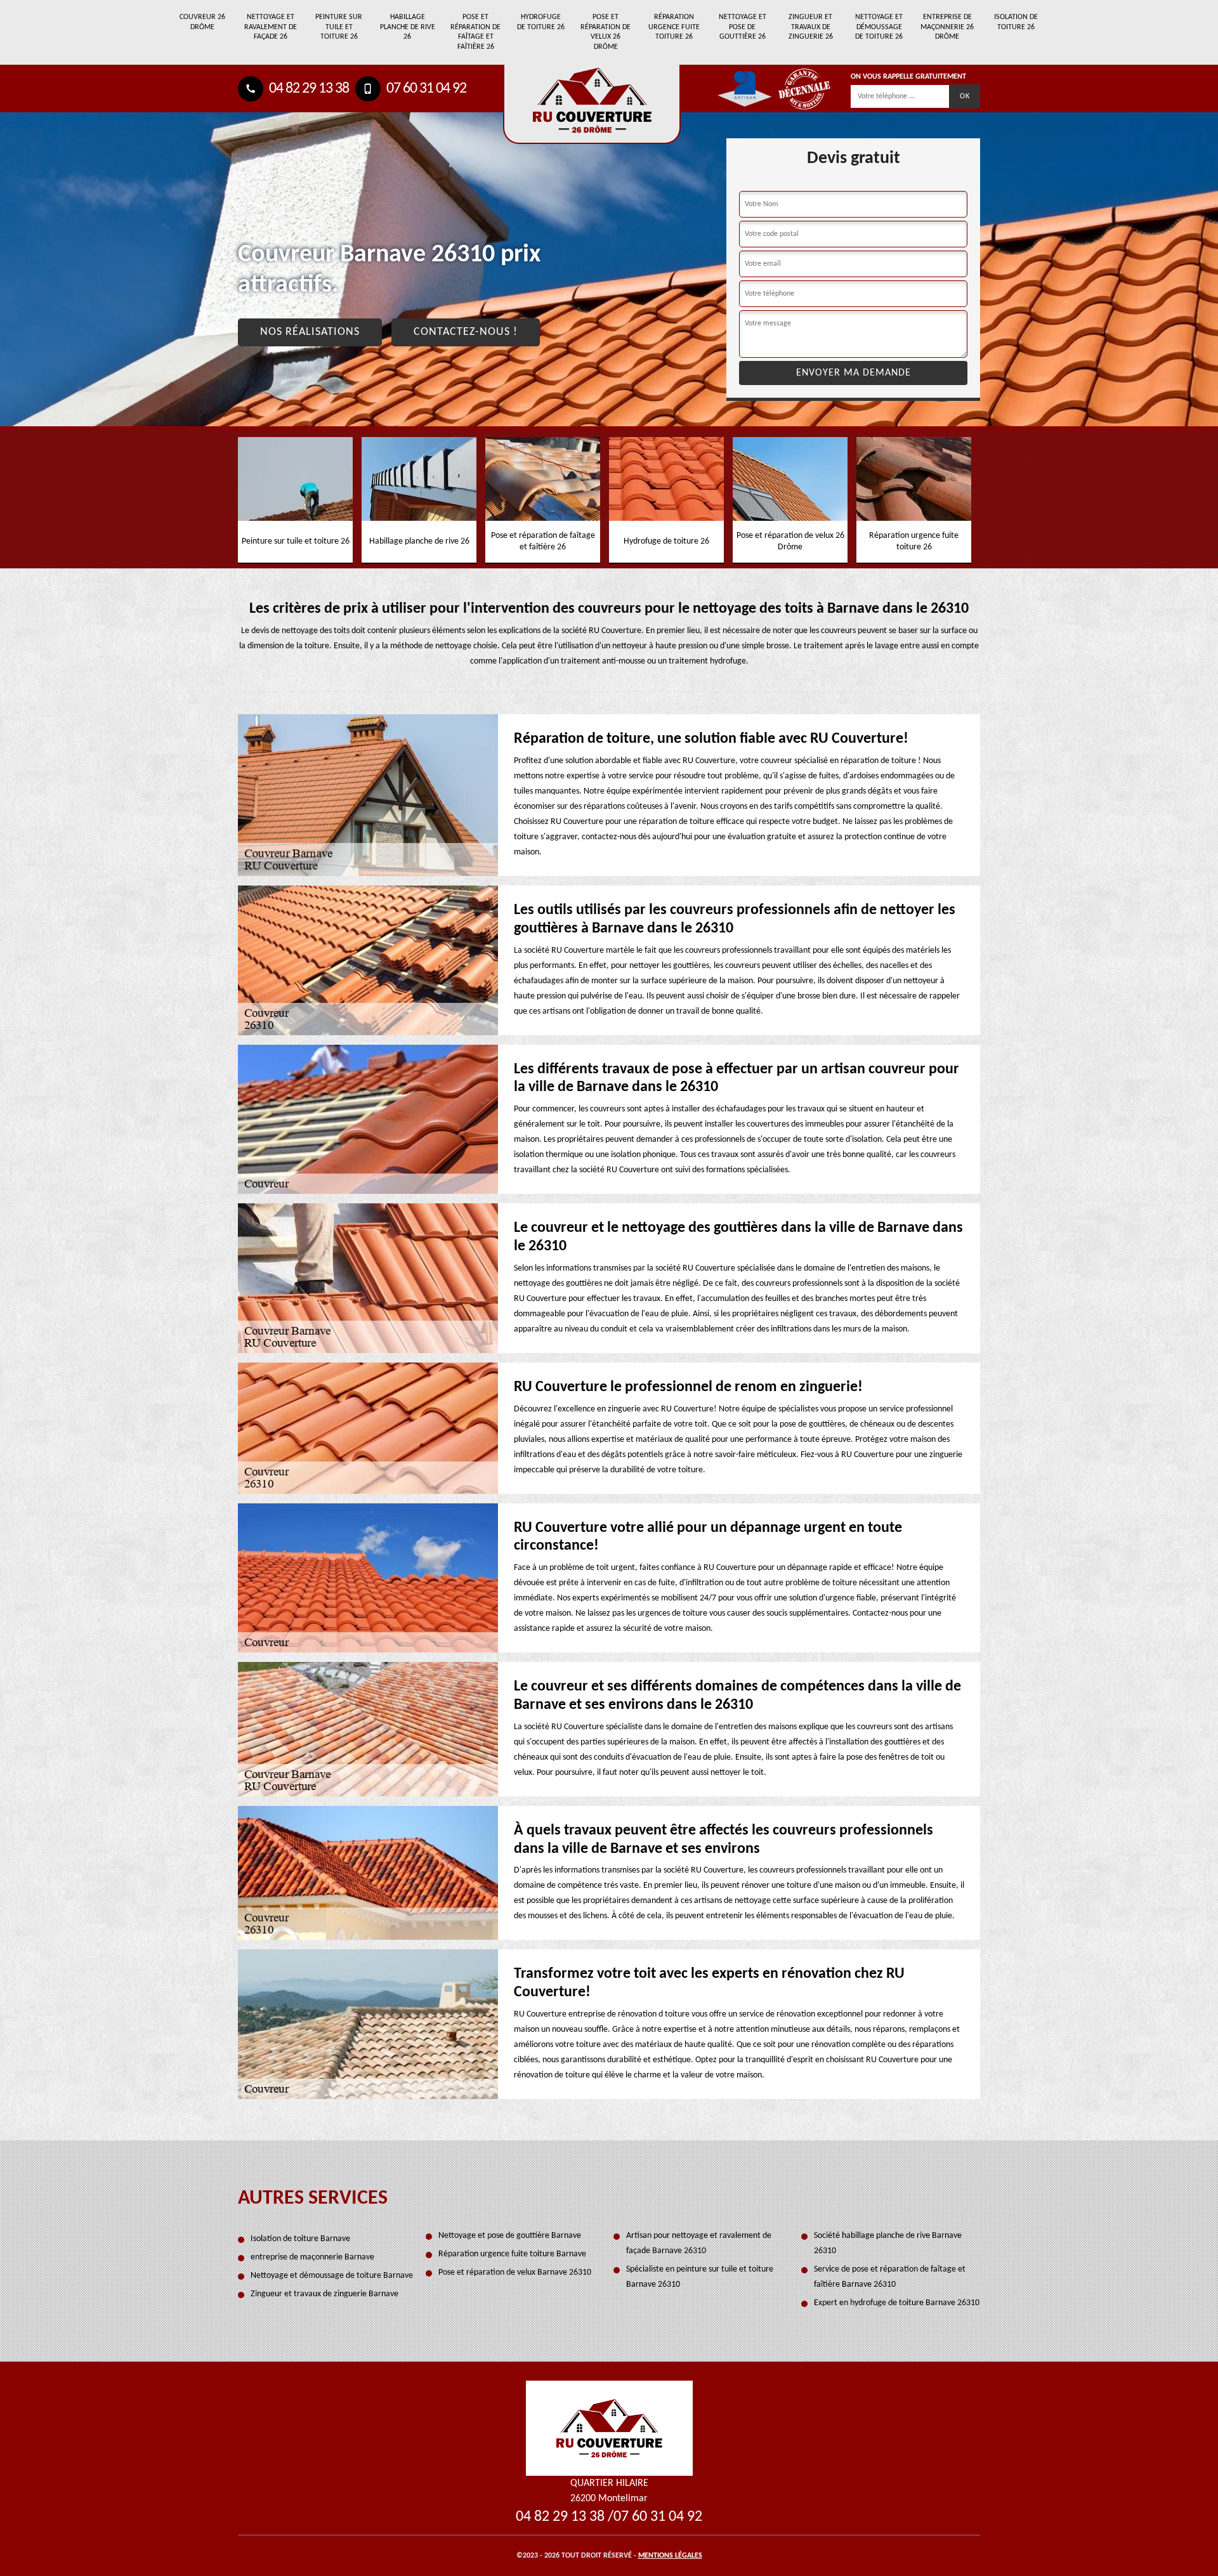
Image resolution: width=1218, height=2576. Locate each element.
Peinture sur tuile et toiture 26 (339, 27)
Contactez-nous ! (466, 332)
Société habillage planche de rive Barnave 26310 (888, 2243)
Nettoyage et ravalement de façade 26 (271, 27)
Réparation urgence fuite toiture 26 (674, 27)
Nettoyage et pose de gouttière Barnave (510, 2236)
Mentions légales (670, 2556)
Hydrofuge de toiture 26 (541, 22)
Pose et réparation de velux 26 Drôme (606, 32)
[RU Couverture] (609, 2428)
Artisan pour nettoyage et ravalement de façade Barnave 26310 (699, 2243)
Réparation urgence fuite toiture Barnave (512, 2254)
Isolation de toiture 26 (1016, 22)
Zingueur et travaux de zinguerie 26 (811, 27)
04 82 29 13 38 (308, 89)
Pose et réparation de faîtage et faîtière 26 (475, 32)
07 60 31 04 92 (425, 89)
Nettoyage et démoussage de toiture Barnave (332, 2276)
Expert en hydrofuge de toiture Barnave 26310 (897, 2303)
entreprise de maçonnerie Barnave (312, 2257)
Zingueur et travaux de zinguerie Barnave (324, 2294)
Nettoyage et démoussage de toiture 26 (879, 27)
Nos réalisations (310, 332)
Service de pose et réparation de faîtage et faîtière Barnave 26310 (890, 2277)
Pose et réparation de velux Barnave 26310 (515, 2272)
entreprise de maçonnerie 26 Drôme (947, 27)
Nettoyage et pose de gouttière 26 (743, 27)
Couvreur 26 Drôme (202, 22)
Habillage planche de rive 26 (408, 27)
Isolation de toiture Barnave (300, 2239)
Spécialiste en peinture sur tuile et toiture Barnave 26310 (700, 2277)
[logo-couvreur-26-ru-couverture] (592, 104)
